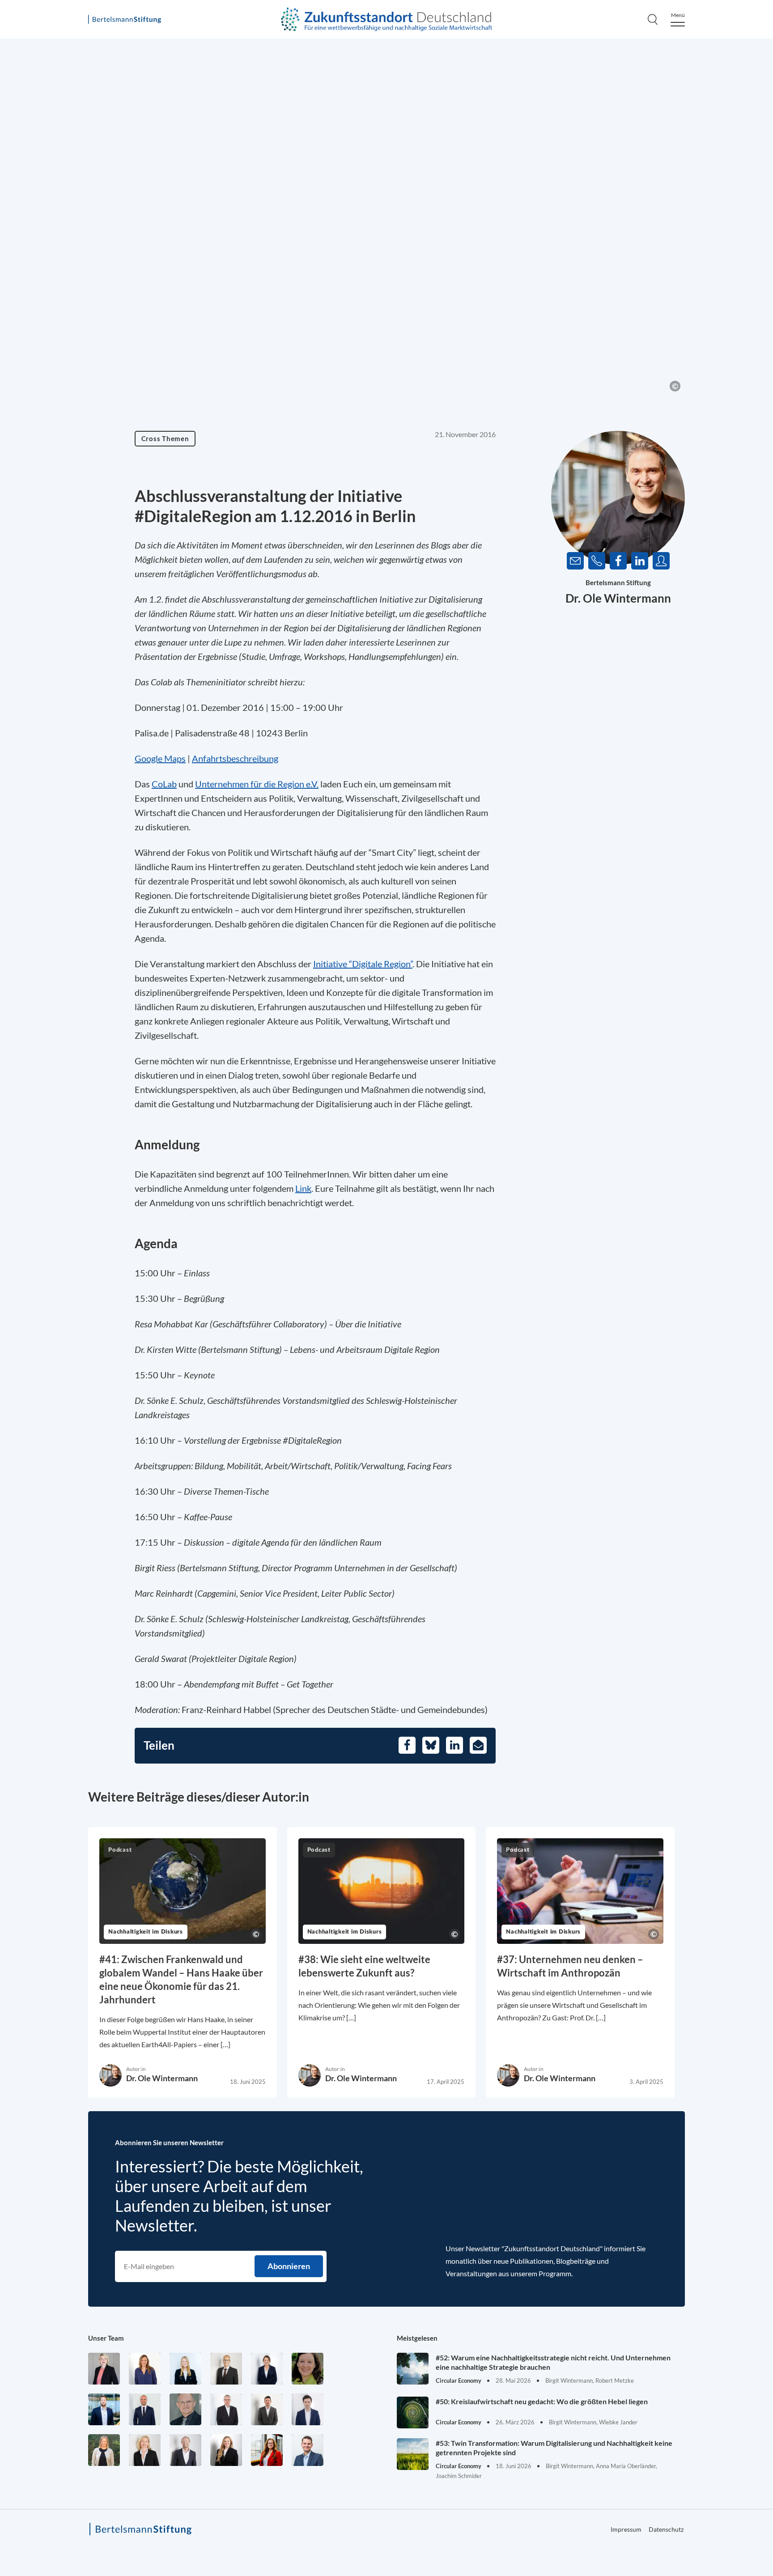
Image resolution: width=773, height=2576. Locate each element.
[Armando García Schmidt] (226, 2369)
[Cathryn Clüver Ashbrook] (104, 2369)
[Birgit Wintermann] (267, 2450)
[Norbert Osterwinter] (185, 2409)
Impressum (626, 2529)
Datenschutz (666, 2529)
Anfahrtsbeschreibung (235, 758)
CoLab (164, 784)
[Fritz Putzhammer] (308, 2409)
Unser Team (106, 2338)
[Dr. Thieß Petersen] (226, 2409)
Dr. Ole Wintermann (618, 598)
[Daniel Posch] (267, 2409)
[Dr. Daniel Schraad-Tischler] (185, 2450)
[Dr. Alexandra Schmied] (145, 2450)
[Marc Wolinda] (308, 2450)
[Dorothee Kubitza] (308, 2369)
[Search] (653, 19)
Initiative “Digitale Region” (363, 964)
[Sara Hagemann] (267, 2369)
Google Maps (160, 758)
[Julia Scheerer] (104, 2450)
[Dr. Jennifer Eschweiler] (145, 2369)
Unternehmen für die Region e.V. (257, 784)
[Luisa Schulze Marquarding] (226, 2450)
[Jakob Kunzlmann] (104, 2409)
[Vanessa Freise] (185, 2369)
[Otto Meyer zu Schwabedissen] (145, 2409)
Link (303, 1188)
